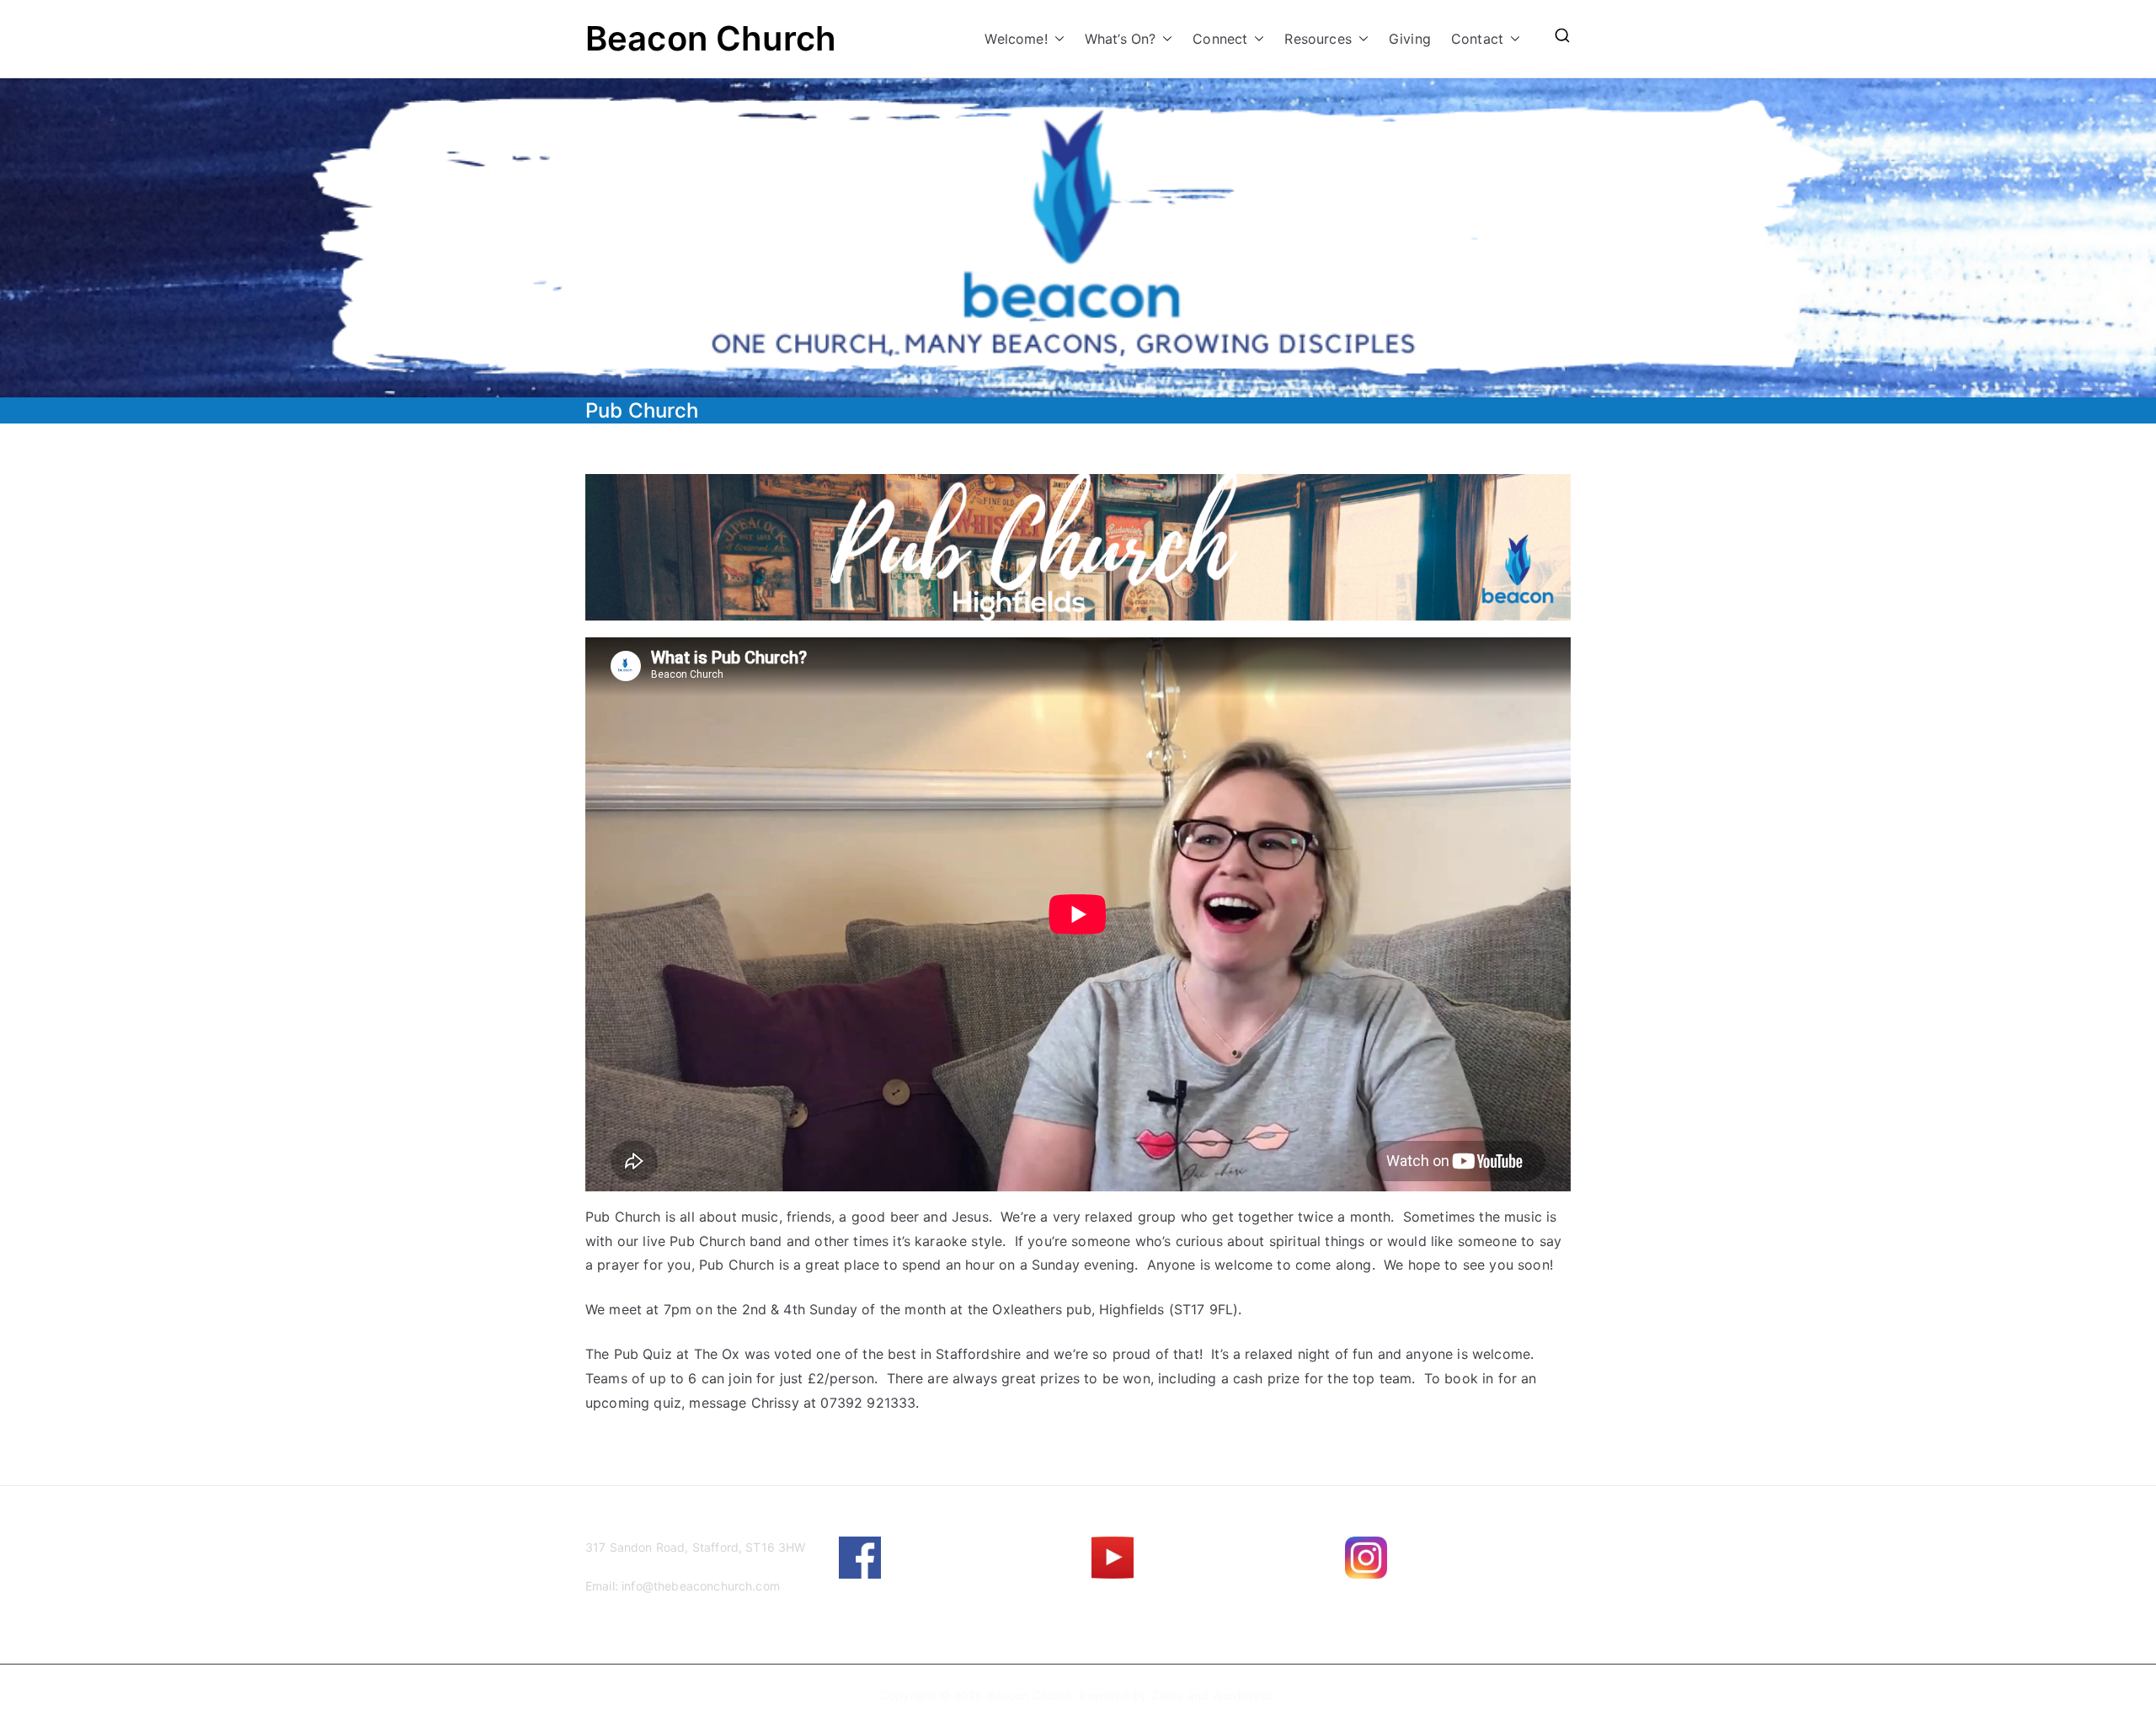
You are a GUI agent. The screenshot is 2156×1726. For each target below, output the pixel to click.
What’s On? (1121, 39)
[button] (1056, 39)
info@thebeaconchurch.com (701, 1586)
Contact (1477, 39)
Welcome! (1016, 39)
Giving (1410, 39)
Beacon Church (711, 38)
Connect (1220, 39)
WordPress (1242, 1695)
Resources (1318, 39)
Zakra (1168, 1695)
